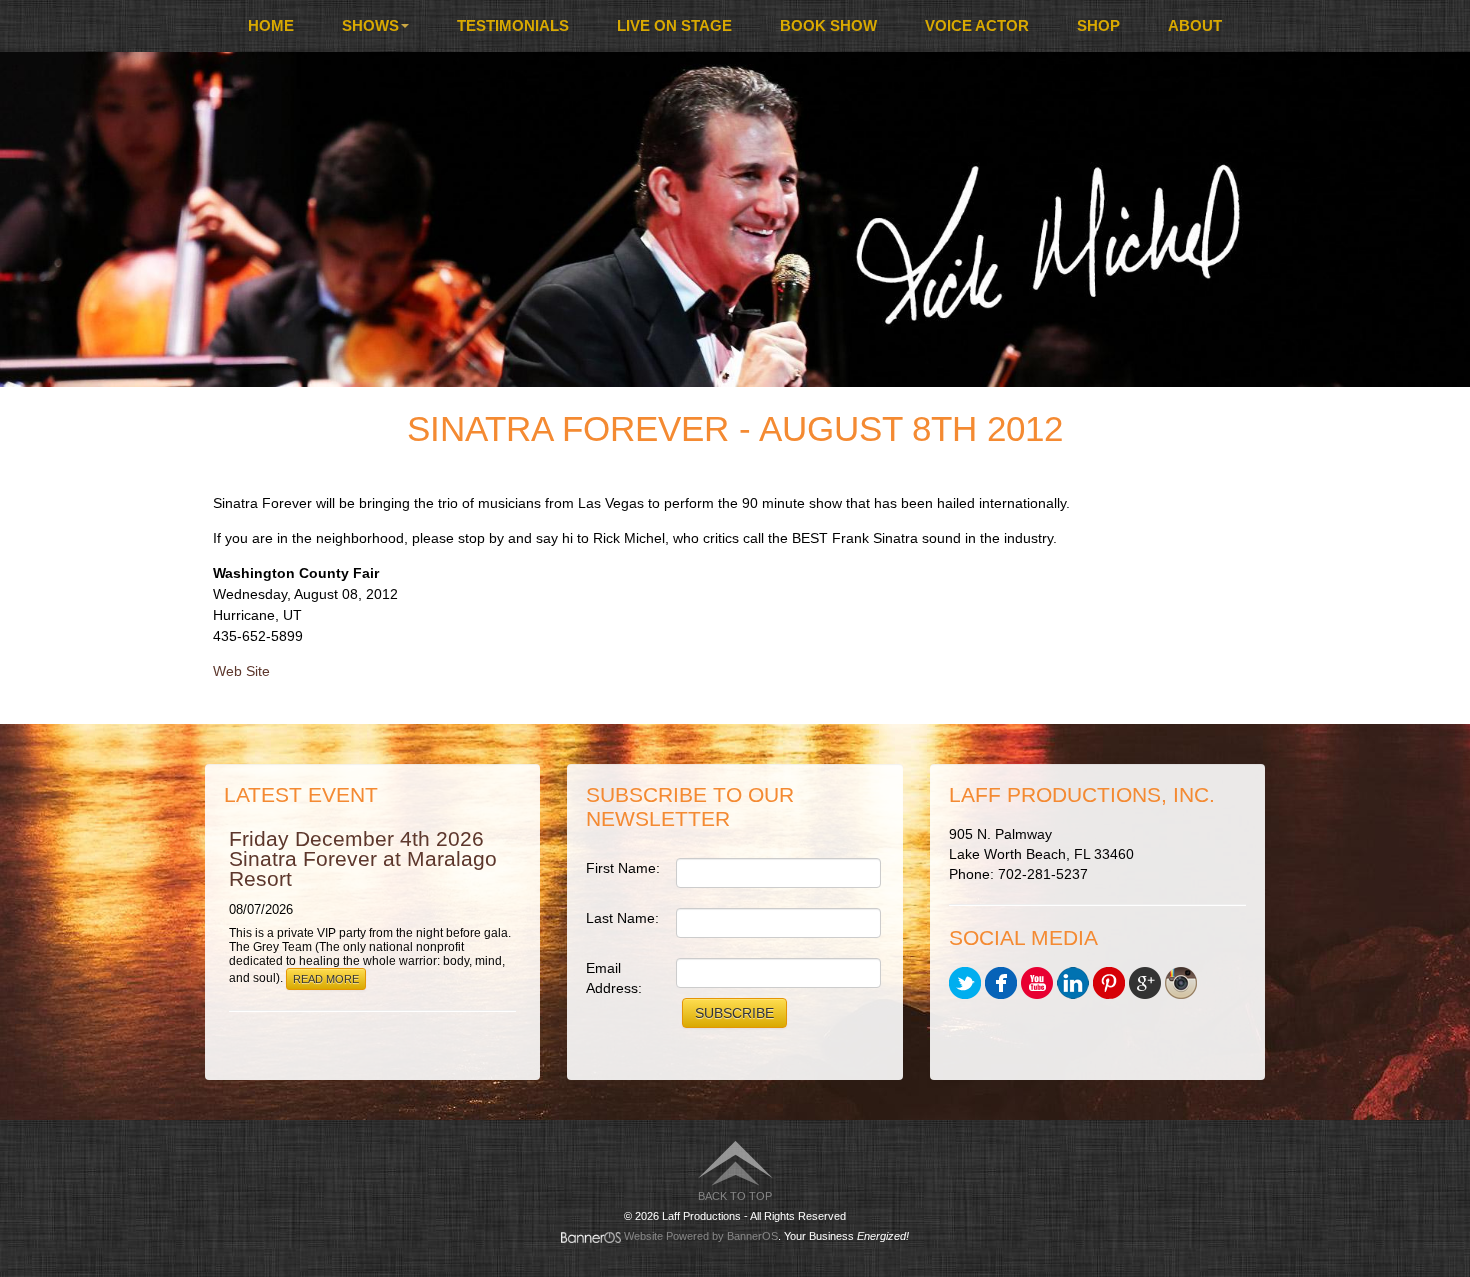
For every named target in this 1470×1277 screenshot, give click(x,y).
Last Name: (622, 918)
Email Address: (614, 978)
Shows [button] (370, 25)
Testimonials (513, 25)
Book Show (828, 25)
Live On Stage (674, 25)
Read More (326, 979)
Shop (1098, 25)
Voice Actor (977, 25)
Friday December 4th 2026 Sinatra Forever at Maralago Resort (363, 858)
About (1195, 25)
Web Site (241, 671)
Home (271, 25)
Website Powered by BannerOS (701, 1236)
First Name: (623, 868)
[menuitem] (271, 26)
